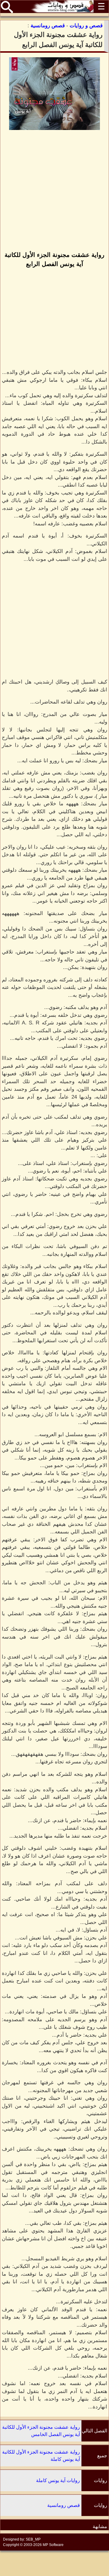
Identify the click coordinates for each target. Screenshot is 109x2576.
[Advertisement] (54, 191)
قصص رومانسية (64, 2505)
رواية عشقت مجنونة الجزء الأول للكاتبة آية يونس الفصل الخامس (41, 2431)
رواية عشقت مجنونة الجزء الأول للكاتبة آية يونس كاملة (41, 2456)
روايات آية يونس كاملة (58, 2480)
